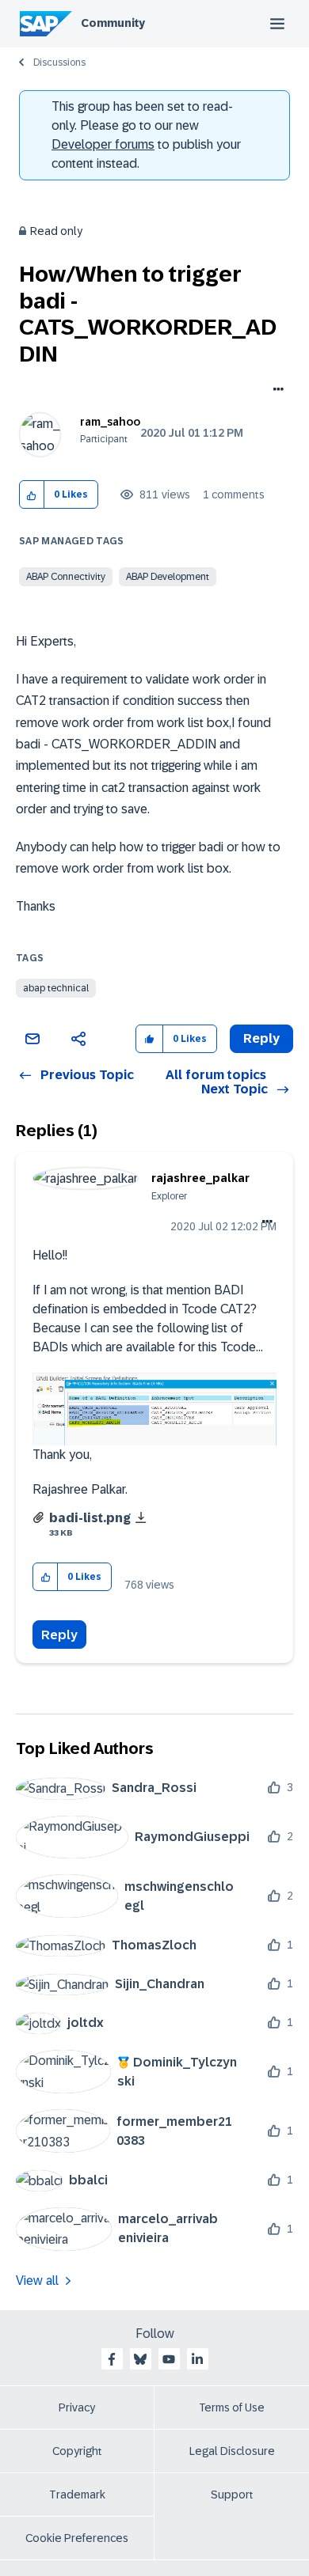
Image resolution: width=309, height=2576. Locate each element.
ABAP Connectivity (66, 577)
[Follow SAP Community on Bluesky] (140, 2359)
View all (37, 2281)
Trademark (77, 2495)
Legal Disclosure (232, 2451)
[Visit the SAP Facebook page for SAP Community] (112, 2359)
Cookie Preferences (77, 2538)
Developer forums (103, 144)
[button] (32, 495)
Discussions (59, 63)
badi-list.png (90, 1518)
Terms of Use (232, 2407)
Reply (59, 1635)
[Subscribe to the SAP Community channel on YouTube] (169, 2359)
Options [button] (275, 391)
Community (113, 23)
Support (232, 2495)
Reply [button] (261, 1038)
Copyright (77, 2451)
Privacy (77, 2407)
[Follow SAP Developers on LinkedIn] (197, 2359)
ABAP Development (168, 577)
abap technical (56, 988)
